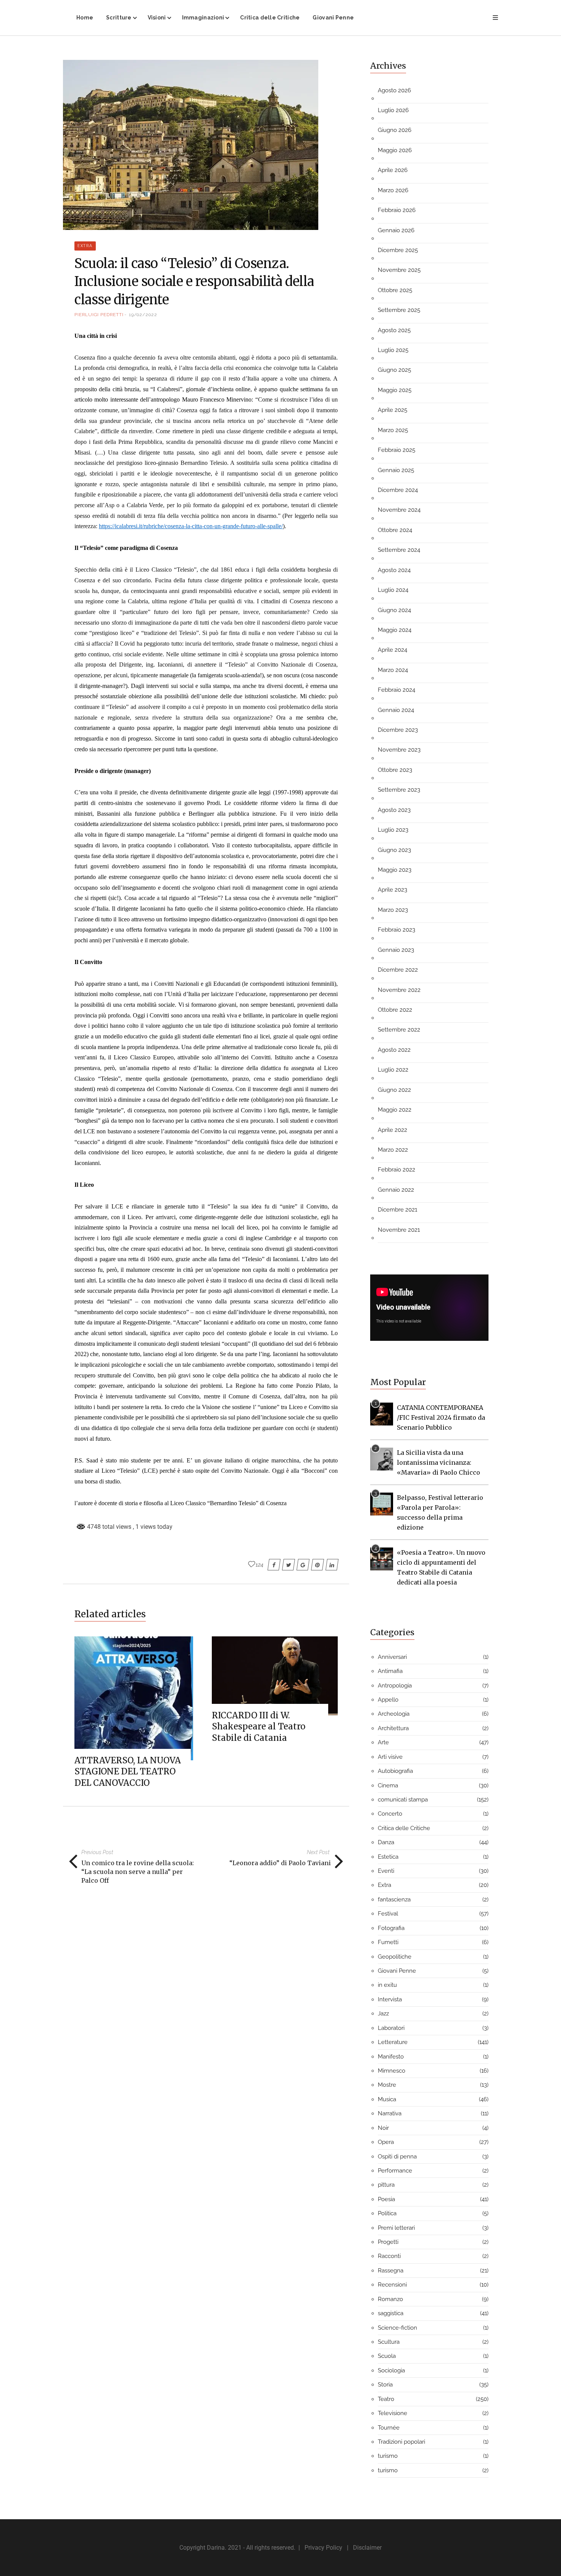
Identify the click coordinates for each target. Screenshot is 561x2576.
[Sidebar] (495, 18)
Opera (386, 2142)
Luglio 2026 (393, 110)
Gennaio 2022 (396, 1190)
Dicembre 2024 (398, 490)
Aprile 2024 (393, 650)
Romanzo (390, 2299)
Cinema (388, 1785)
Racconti (389, 2256)
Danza (386, 1842)
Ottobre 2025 (395, 290)
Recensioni (392, 2285)
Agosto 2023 (394, 810)
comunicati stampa (403, 1800)
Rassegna (391, 2271)
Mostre (387, 2085)
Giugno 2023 (394, 850)
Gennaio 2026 (396, 230)
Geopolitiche (395, 1957)
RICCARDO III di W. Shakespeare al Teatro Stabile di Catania (259, 1727)
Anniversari (392, 1657)
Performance (395, 2171)
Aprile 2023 (393, 890)
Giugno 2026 (395, 130)
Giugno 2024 (394, 610)
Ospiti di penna (397, 2157)
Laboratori (391, 2028)
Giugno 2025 (394, 370)
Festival (388, 1914)
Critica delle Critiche (270, 18)
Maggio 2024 (395, 630)
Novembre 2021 (399, 1230)
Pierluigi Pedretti (99, 315)
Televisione (393, 2413)
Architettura (393, 1728)
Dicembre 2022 (398, 970)
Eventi (386, 1871)
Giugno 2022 (394, 1090)
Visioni (157, 18)
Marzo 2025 (393, 430)
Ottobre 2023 (395, 770)
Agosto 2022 (394, 1050)
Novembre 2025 (399, 270)
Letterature (393, 2042)
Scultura (389, 2342)
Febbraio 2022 (397, 1170)
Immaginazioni (203, 18)
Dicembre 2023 (398, 730)
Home (85, 18)
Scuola (387, 2356)
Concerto (390, 1814)
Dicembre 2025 (398, 250)
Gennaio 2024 (396, 710)
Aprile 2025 (393, 410)
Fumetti (388, 1942)
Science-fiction (397, 2328)
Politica (387, 2213)
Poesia (386, 2199)
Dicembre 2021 (397, 1210)
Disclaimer (367, 2548)
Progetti (388, 2242)
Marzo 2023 (393, 910)
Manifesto (391, 2057)
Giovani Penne (333, 18)
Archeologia (394, 1714)
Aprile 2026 (393, 170)
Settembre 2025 (399, 310)
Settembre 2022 (399, 1030)
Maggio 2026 (395, 150)
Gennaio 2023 (396, 950)
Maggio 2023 (395, 870)
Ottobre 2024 (395, 530)
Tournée (389, 2428)
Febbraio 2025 (397, 450)
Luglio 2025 (393, 350)
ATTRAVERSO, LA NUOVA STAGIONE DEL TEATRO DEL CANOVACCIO (128, 1772)
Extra (85, 246)
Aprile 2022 (393, 1130)
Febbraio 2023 (397, 930)
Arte (383, 1742)
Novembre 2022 (399, 990)
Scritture (119, 18)
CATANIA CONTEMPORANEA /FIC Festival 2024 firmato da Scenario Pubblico (441, 1417)
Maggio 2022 (395, 1110)
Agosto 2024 (394, 570)
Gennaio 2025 (396, 470)
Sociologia (391, 2370)
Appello (388, 1700)
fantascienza (394, 1899)
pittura (386, 2185)
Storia (385, 2385)
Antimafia (390, 1671)
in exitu (387, 1985)
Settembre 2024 (399, 550)
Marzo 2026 (393, 190)
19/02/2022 (143, 315)
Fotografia (391, 1928)
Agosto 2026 (394, 90)
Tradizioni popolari (401, 2442)
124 (260, 1565)
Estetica (388, 1857)
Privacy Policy (323, 2548)
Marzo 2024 (393, 670)
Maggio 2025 (395, 390)
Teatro (386, 2399)
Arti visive (390, 1757)
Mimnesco (392, 2071)
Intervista (390, 1999)
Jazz (383, 2014)
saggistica (391, 2313)
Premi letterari (396, 2228)
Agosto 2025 (394, 330)
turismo (388, 2456)
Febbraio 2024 (397, 690)
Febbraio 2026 (397, 210)
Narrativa (390, 2113)
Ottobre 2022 (395, 1010)
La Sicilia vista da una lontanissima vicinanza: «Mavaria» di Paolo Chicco (438, 1462)
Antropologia (395, 1686)
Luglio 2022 (393, 1070)
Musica (387, 2099)
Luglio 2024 (393, 590)
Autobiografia (395, 1771)
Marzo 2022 (393, 1150)
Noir (383, 2128)
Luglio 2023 (393, 830)
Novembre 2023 (399, 750)
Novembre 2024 (399, 510)
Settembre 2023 (399, 790)
